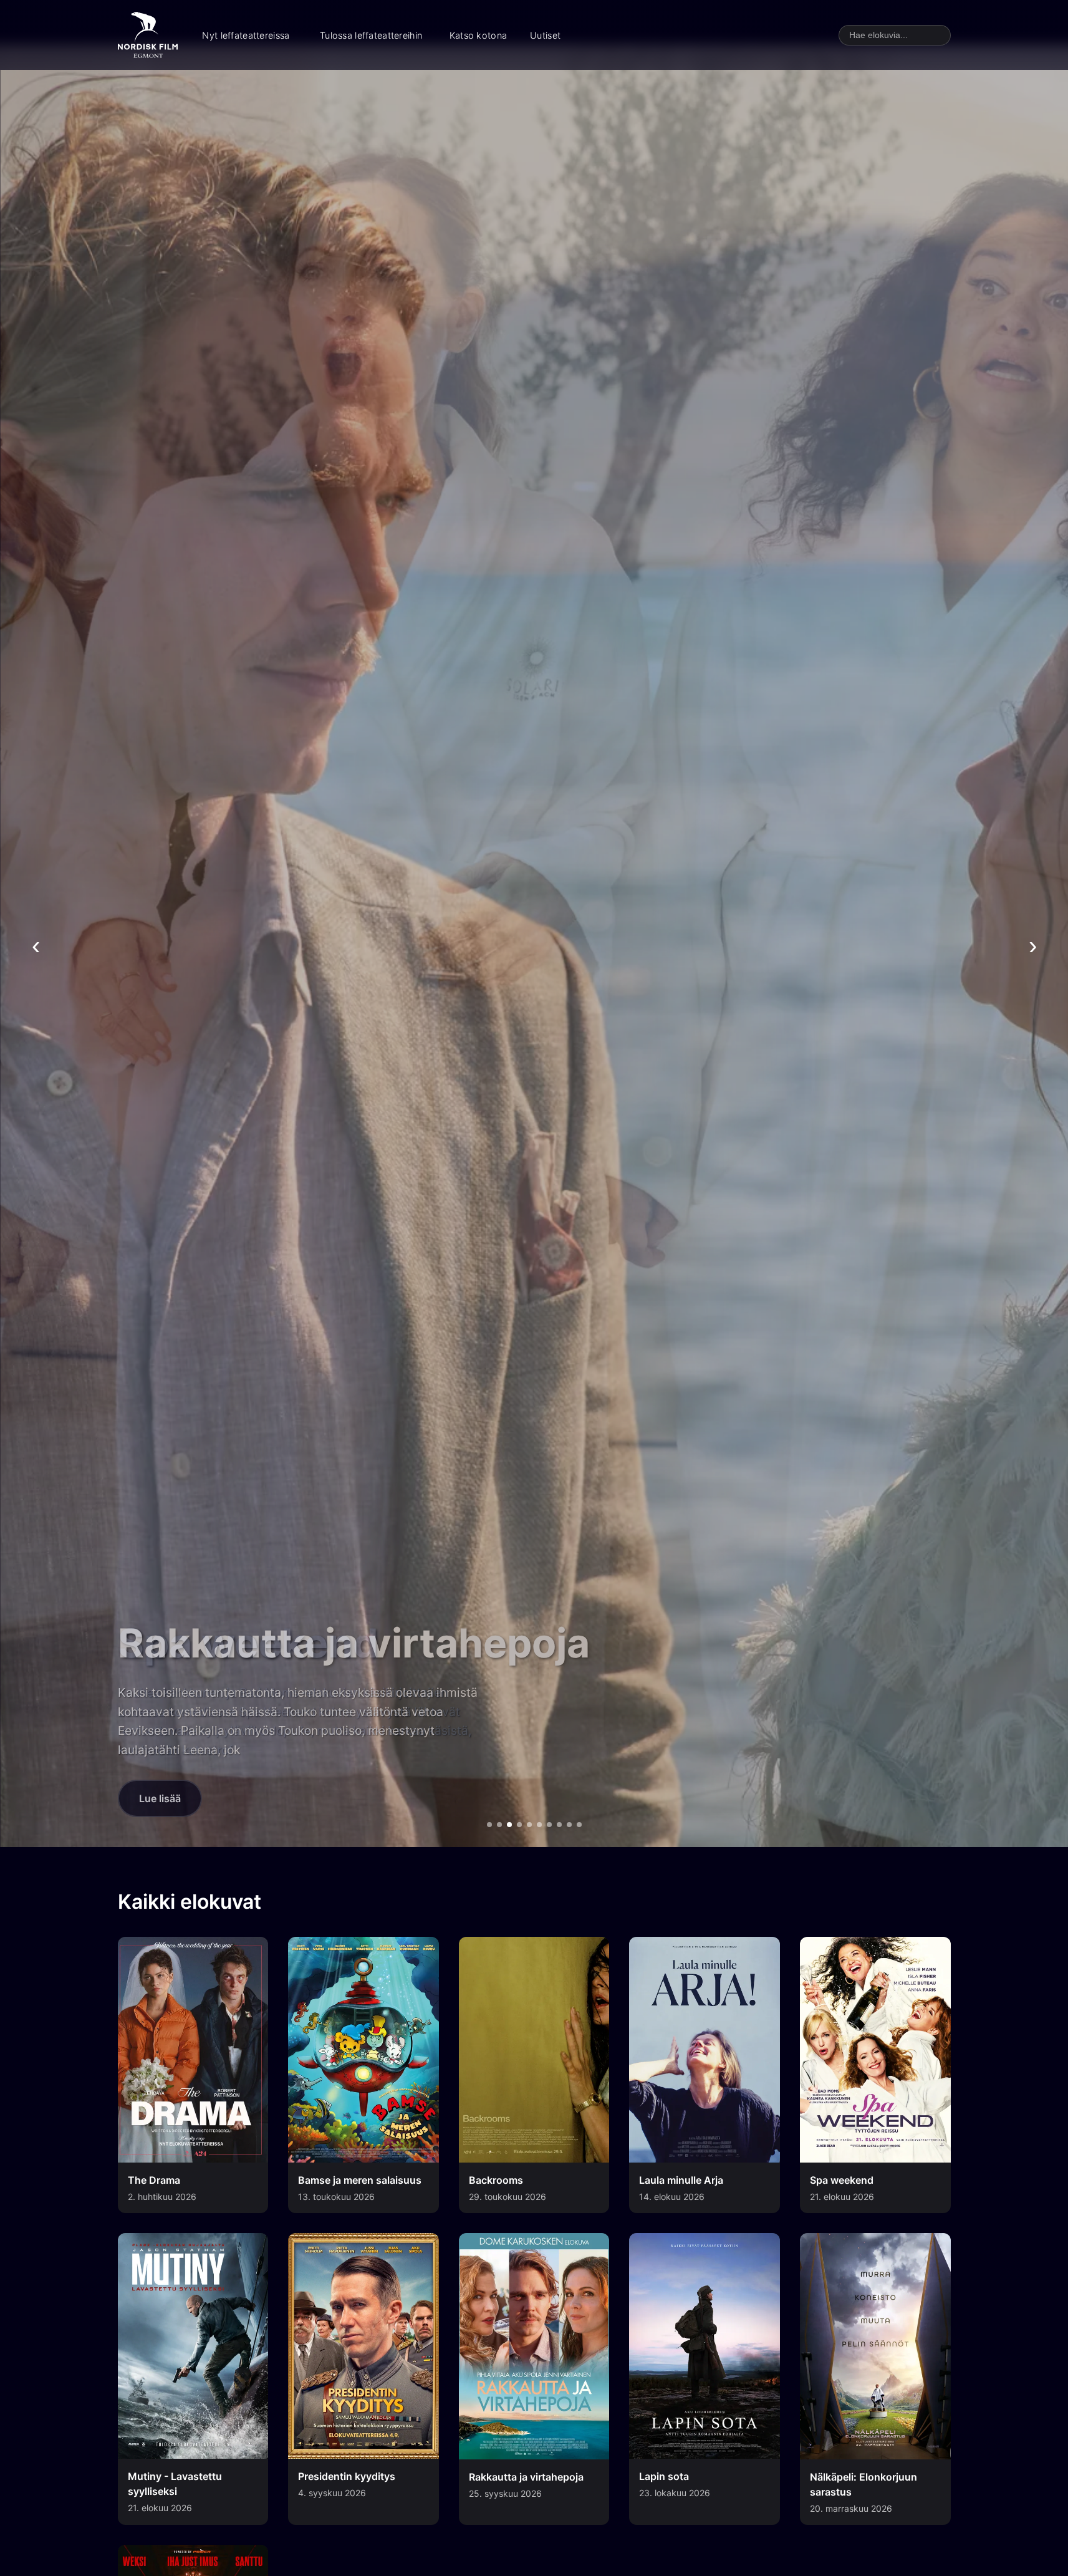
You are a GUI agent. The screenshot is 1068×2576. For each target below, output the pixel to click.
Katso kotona (478, 35)
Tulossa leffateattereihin (371, 35)
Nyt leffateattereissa (246, 35)
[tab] (489, 1825)
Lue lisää (160, 1798)
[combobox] (895, 35)
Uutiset (545, 35)
